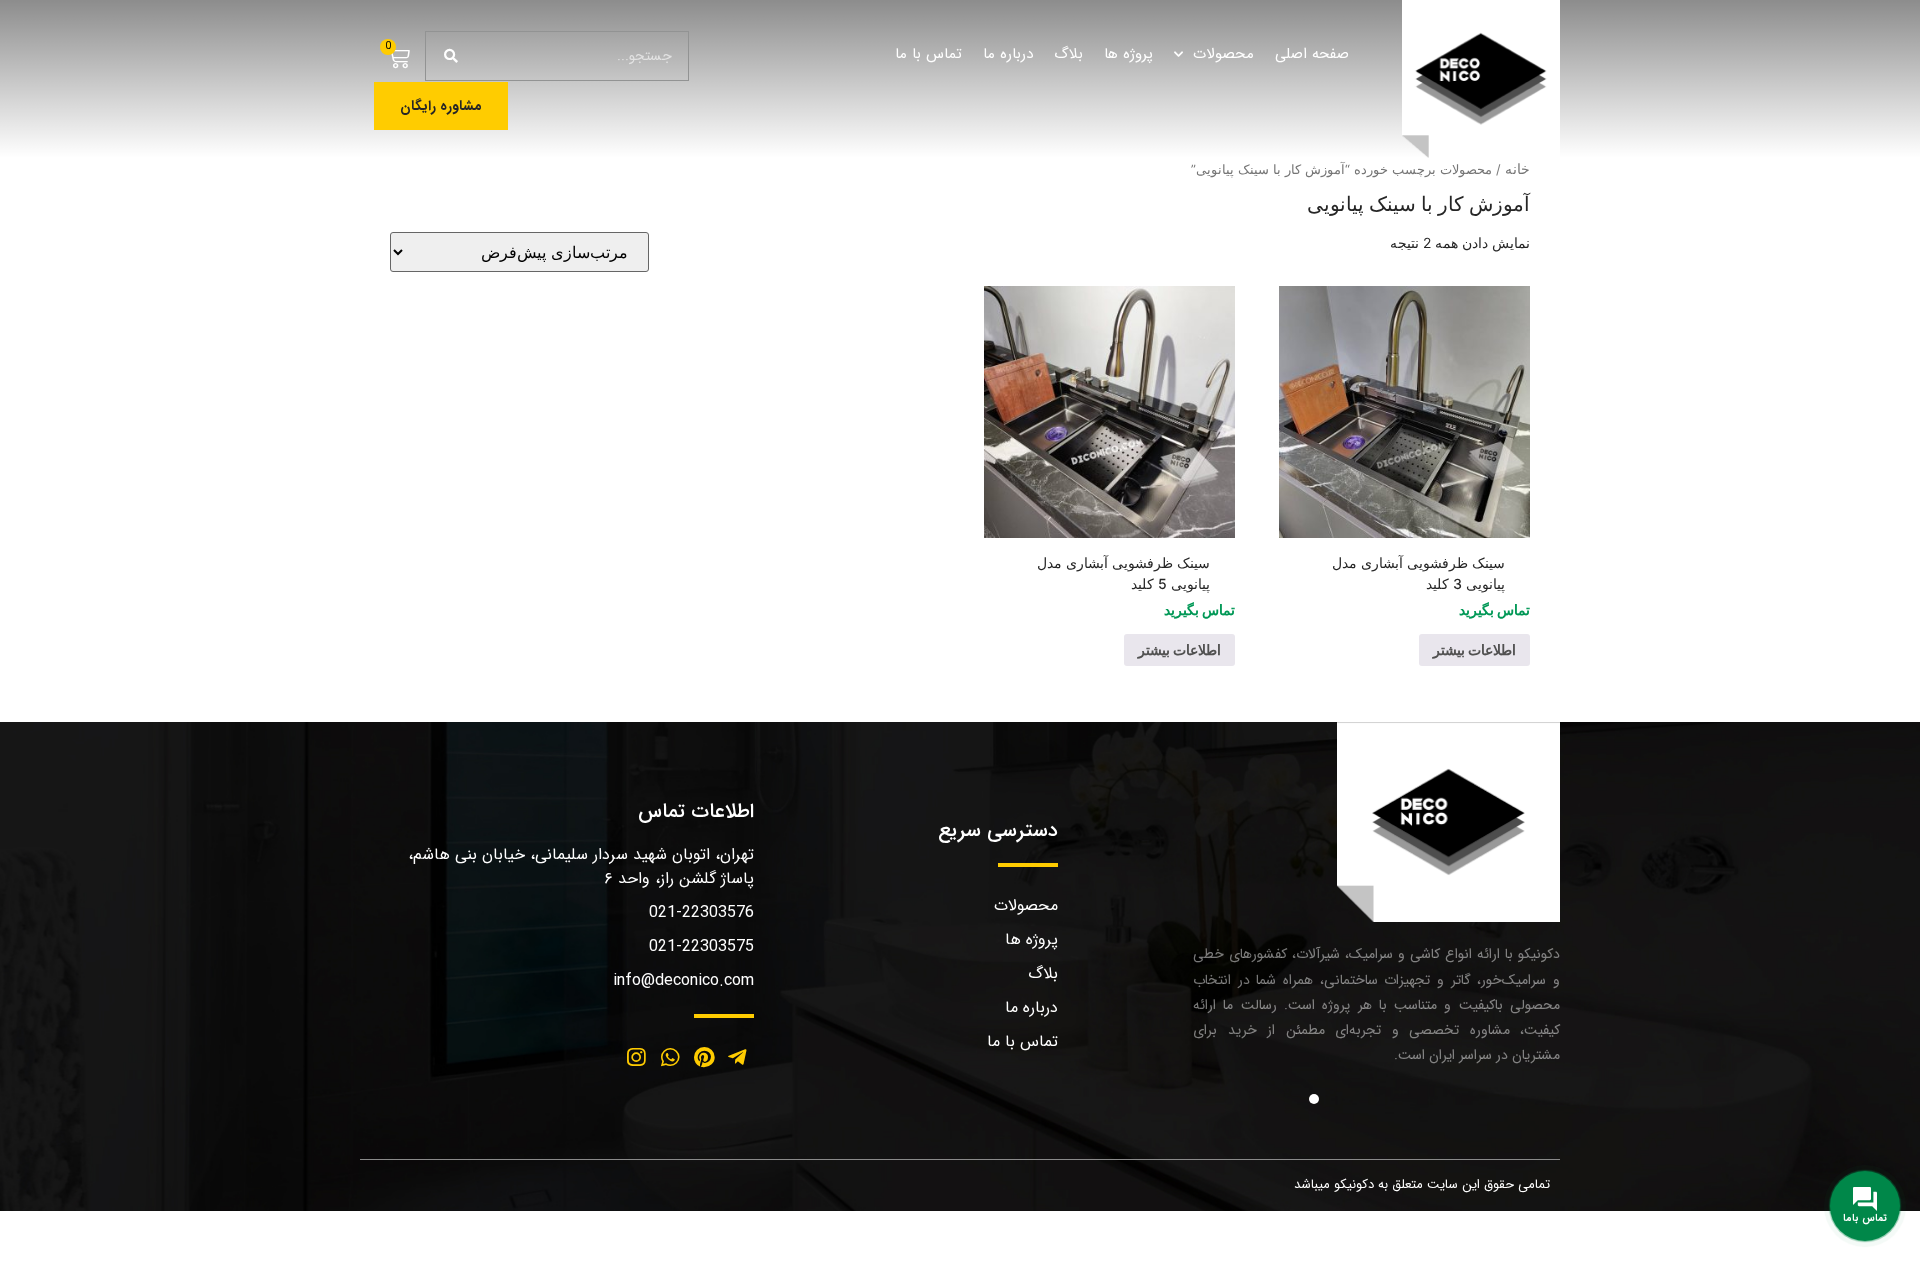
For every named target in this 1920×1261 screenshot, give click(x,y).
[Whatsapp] (670, 1058)
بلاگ (1068, 54)
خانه (1517, 168)
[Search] (451, 56)
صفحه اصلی (1312, 54)
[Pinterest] (704, 1058)
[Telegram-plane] (737, 1058)
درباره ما (1008, 54)
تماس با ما (928, 54)
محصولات (1223, 54)
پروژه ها (1128, 54)
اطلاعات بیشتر (1474, 649)
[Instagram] (637, 1058)
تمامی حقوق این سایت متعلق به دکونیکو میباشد (1422, 1184)
